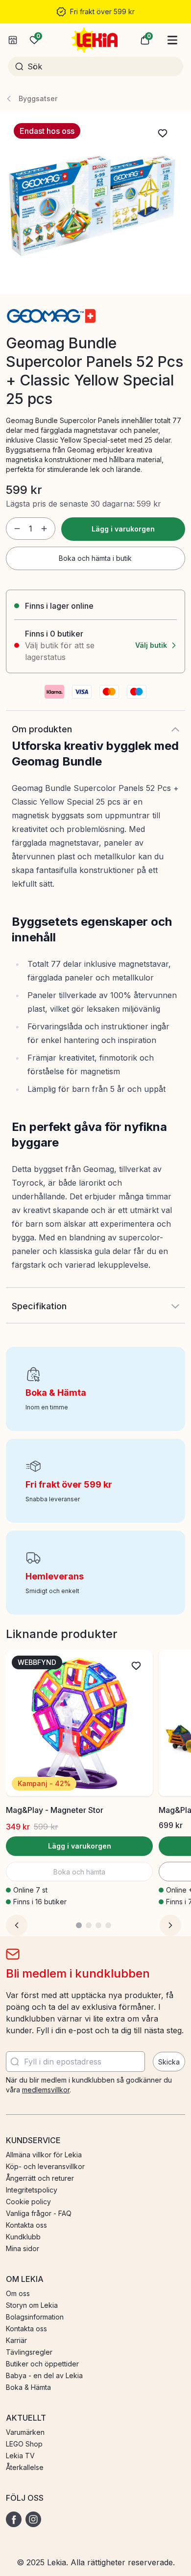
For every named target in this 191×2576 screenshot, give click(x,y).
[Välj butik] (13, 40)
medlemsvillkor (46, 2090)
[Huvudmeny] (172, 40)
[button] (145, 40)
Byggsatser (38, 98)
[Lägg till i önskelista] (163, 133)
